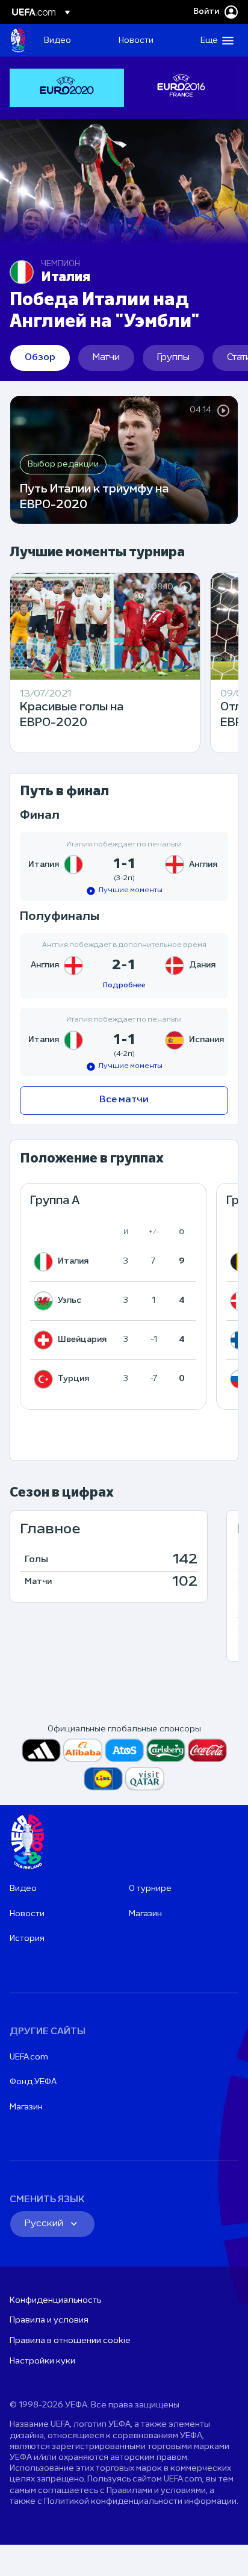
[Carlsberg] (166, 1750)
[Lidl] (103, 1779)
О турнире (150, 1889)
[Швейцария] (46, 1340)
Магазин (145, 1914)
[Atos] (124, 1750)
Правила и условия (49, 2320)
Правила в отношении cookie (70, 2341)
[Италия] (46, 1262)
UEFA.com (29, 2057)
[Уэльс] (46, 1301)
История (27, 1939)
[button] (214, 40)
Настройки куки (42, 2361)
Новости (27, 1914)
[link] (57, 40)
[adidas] (41, 1750)
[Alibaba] (83, 1750)
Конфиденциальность (55, 2301)
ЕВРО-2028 (18, 40)
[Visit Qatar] (145, 1779)
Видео (23, 1889)
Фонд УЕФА (33, 2082)
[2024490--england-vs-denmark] (124, 966)
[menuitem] (71, 40)
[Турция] (46, 1379)
